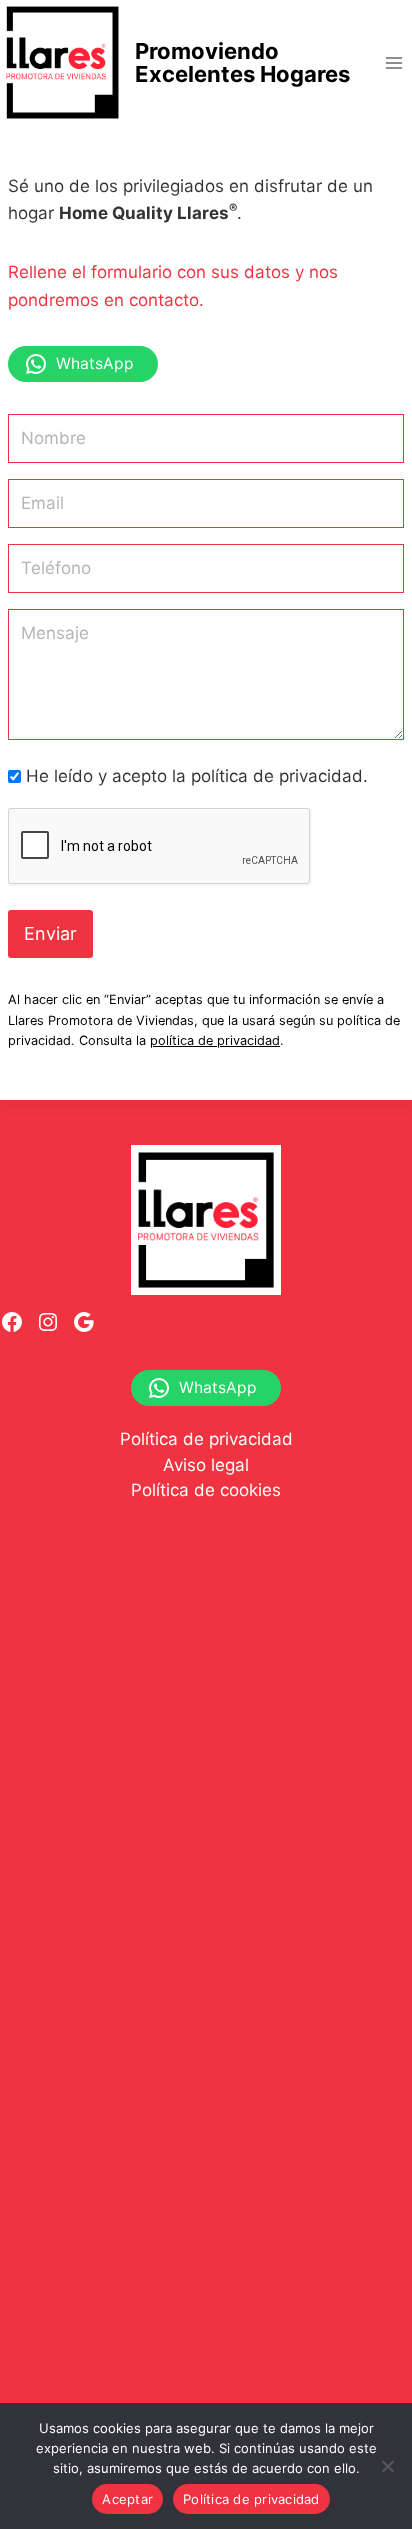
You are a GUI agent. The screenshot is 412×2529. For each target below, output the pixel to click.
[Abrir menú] (393, 62)
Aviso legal (206, 1465)
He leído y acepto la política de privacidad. (197, 776)
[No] (387, 2466)
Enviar (50, 933)
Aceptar (127, 2499)
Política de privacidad (206, 1439)
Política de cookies (206, 1490)
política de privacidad (215, 1040)
